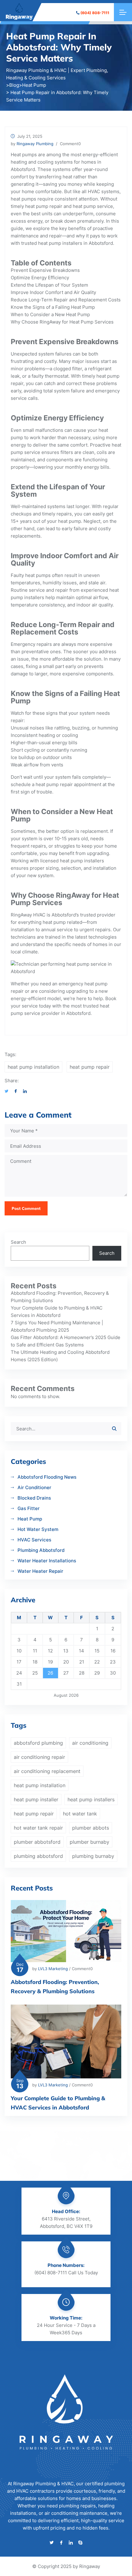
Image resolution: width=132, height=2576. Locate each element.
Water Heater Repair (40, 1571)
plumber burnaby (89, 1842)
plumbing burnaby (93, 1856)
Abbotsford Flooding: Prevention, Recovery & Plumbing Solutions (55, 1987)
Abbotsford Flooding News (47, 1477)
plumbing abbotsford (38, 1856)
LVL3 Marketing (53, 1969)
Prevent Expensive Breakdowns (45, 270)
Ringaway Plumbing (35, 144)
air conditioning (90, 1743)
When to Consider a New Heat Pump (50, 314)
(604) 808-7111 (95, 13)
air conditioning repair (39, 1757)
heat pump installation (33, 1067)
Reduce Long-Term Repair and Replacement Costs (66, 300)
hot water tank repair (38, 1828)
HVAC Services (34, 1540)
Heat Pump (30, 1519)
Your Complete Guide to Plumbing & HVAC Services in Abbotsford (58, 2103)
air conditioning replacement (47, 1771)
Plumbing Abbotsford (41, 1550)
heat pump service (93, 206)
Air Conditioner (34, 1487)
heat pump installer (36, 1799)
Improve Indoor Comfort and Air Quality (53, 292)
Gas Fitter (29, 1508)
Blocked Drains (34, 1498)
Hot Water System (38, 1529)
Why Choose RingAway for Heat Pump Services (62, 322)
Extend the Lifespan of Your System (49, 285)
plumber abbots (91, 1828)
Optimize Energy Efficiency (40, 278)
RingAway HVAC (28, 915)
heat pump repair (44, 206)
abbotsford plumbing (38, 1743)
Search (18, 1242)
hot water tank (80, 1814)
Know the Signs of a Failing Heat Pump (53, 307)
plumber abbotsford (37, 1842)
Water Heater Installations (47, 1561)
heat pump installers (60, 243)
